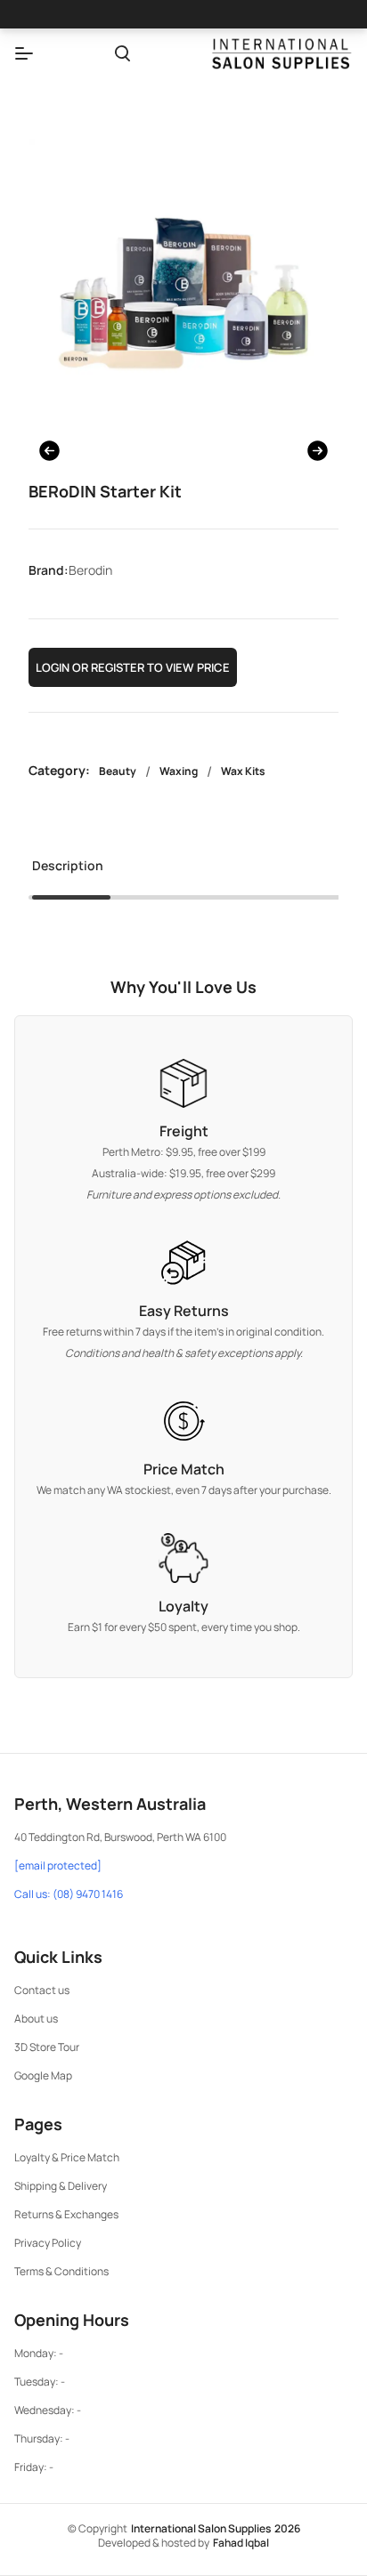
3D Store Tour (47, 2047)
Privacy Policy (48, 2243)
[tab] (68, 871)
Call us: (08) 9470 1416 (69, 1894)
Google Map (43, 2075)
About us (36, 2019)
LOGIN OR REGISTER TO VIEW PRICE (133, 667)
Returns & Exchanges (66, 2214)
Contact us (42, 1990)
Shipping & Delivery (61, 2186)
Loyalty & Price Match (67, 2157)
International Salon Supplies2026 (216, 2528)
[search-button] (122, 53)
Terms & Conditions (61, 2271)
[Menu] (24, 53)
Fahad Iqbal (241, 2543)
